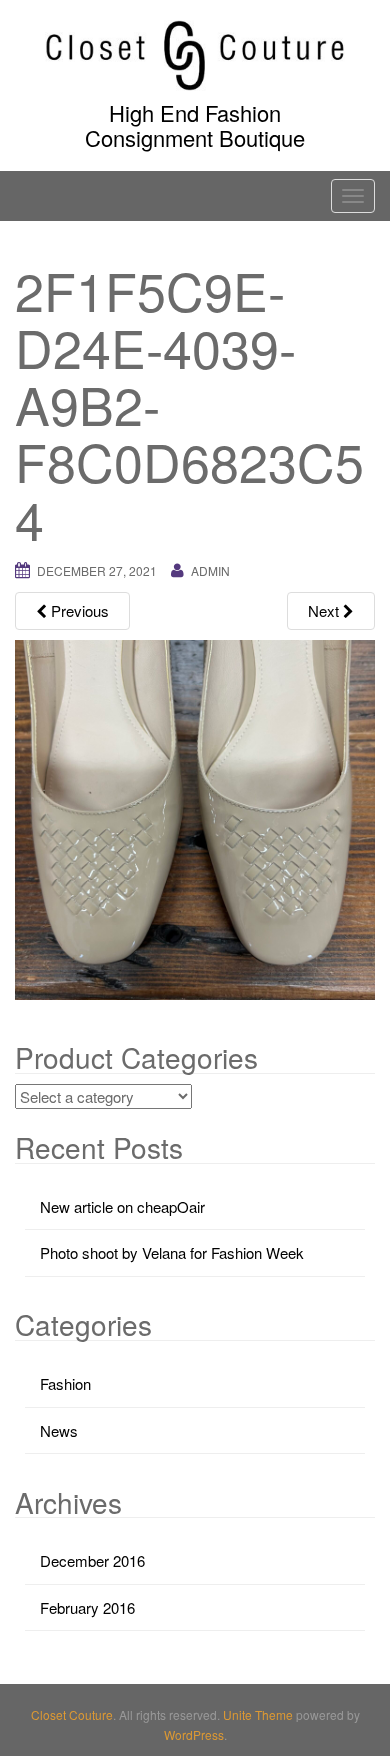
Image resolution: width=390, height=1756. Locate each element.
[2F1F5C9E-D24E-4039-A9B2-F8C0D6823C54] (195, 817)
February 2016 (87, 1607)
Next (325, 610)
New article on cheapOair (122, 1206)
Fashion (65, 1383)
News (59, 1430)
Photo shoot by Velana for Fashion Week (172, 1252)
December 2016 (92, 1560)
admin (210, 570)
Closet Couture (72, 1714)
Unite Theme (258, 1714)
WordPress (194, 1734)
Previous (78, 610)
